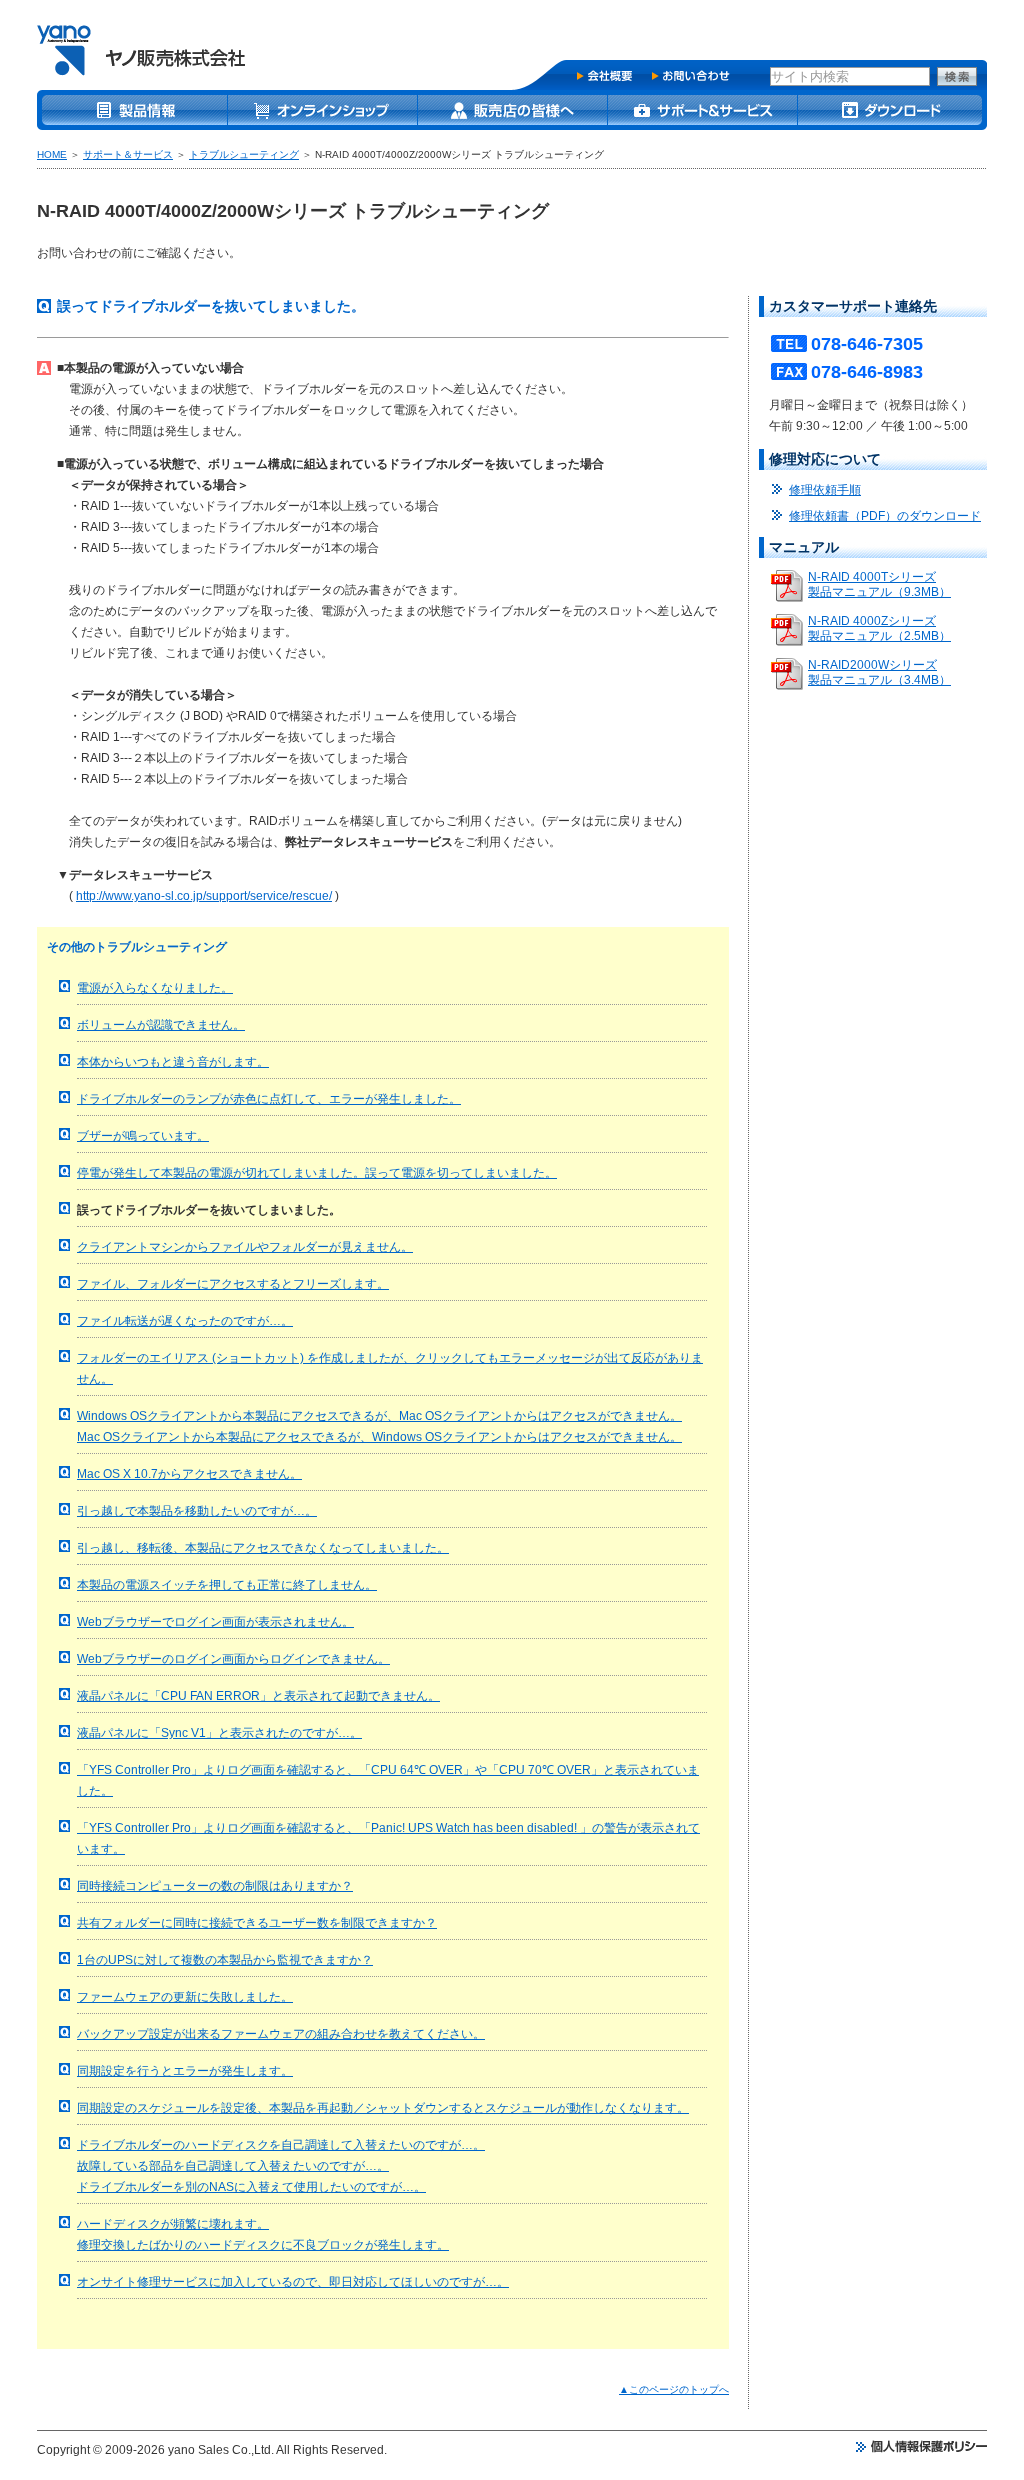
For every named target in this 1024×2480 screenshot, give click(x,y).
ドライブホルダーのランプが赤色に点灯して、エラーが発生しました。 (269, 1099)
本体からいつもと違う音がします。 (173, 1062)
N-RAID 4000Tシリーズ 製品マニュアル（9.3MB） (879, 584)
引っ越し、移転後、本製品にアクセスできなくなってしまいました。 (263, 1548)
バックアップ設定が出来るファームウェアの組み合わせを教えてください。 (281, 2034)
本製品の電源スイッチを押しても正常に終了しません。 (227, 1585)
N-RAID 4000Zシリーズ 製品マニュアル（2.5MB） (879, 628)
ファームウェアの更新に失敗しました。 (185, 1997)
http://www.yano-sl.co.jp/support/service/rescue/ (204, 896)
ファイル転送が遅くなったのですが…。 (185, 1321)
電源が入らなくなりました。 (155, 988)
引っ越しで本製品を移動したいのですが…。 (197, 1511)
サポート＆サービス (128, 154)
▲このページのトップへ (674, 2389)
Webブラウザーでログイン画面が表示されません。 (215, 1622)
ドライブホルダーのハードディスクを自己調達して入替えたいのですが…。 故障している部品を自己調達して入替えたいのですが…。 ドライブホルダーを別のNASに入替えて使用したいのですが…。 (281, 2166)
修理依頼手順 (825, 490)
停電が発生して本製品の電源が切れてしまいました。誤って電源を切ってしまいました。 (317, 1173)
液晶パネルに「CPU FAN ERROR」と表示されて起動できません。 (258, 1696)
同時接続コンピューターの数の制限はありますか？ (215, 1886)
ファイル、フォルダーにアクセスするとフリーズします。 (233, 1284)
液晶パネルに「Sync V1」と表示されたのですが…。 (219, 1733)
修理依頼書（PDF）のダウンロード (885, 516)
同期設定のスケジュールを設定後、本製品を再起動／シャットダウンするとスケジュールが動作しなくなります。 (383, 2108)
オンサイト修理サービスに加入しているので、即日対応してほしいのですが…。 (293, 2282)
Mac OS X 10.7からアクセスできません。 (189, 1474)
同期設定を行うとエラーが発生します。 (185, 2071)
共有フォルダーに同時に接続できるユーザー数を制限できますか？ (257, 1923)
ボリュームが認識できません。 (161, 1025)
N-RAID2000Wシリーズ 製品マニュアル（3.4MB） (879, 672)
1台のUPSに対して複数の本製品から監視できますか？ (225, 1960)
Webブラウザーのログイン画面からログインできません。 (233, 1659)
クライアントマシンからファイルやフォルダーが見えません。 (245, 1247)
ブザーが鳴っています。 (143, 1136)
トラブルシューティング (244, 154)
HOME (52, 154)
